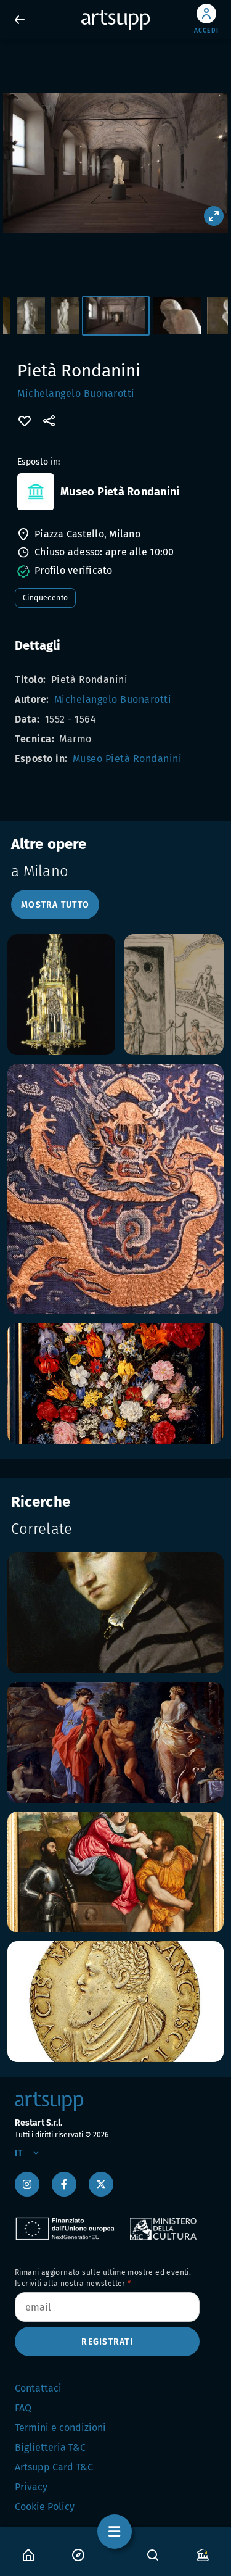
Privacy (31, 2487)
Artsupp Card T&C (54, 2467)
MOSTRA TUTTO (55, 905)
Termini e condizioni (60, 2428)
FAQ (23, 2408)
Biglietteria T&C (50, 2447)
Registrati (107, 2342)
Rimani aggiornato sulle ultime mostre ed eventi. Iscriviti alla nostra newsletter (103, 2278)
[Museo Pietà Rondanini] (36, 492)
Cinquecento (45, 598)
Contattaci (38, 2388)
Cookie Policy (45, 2507)
